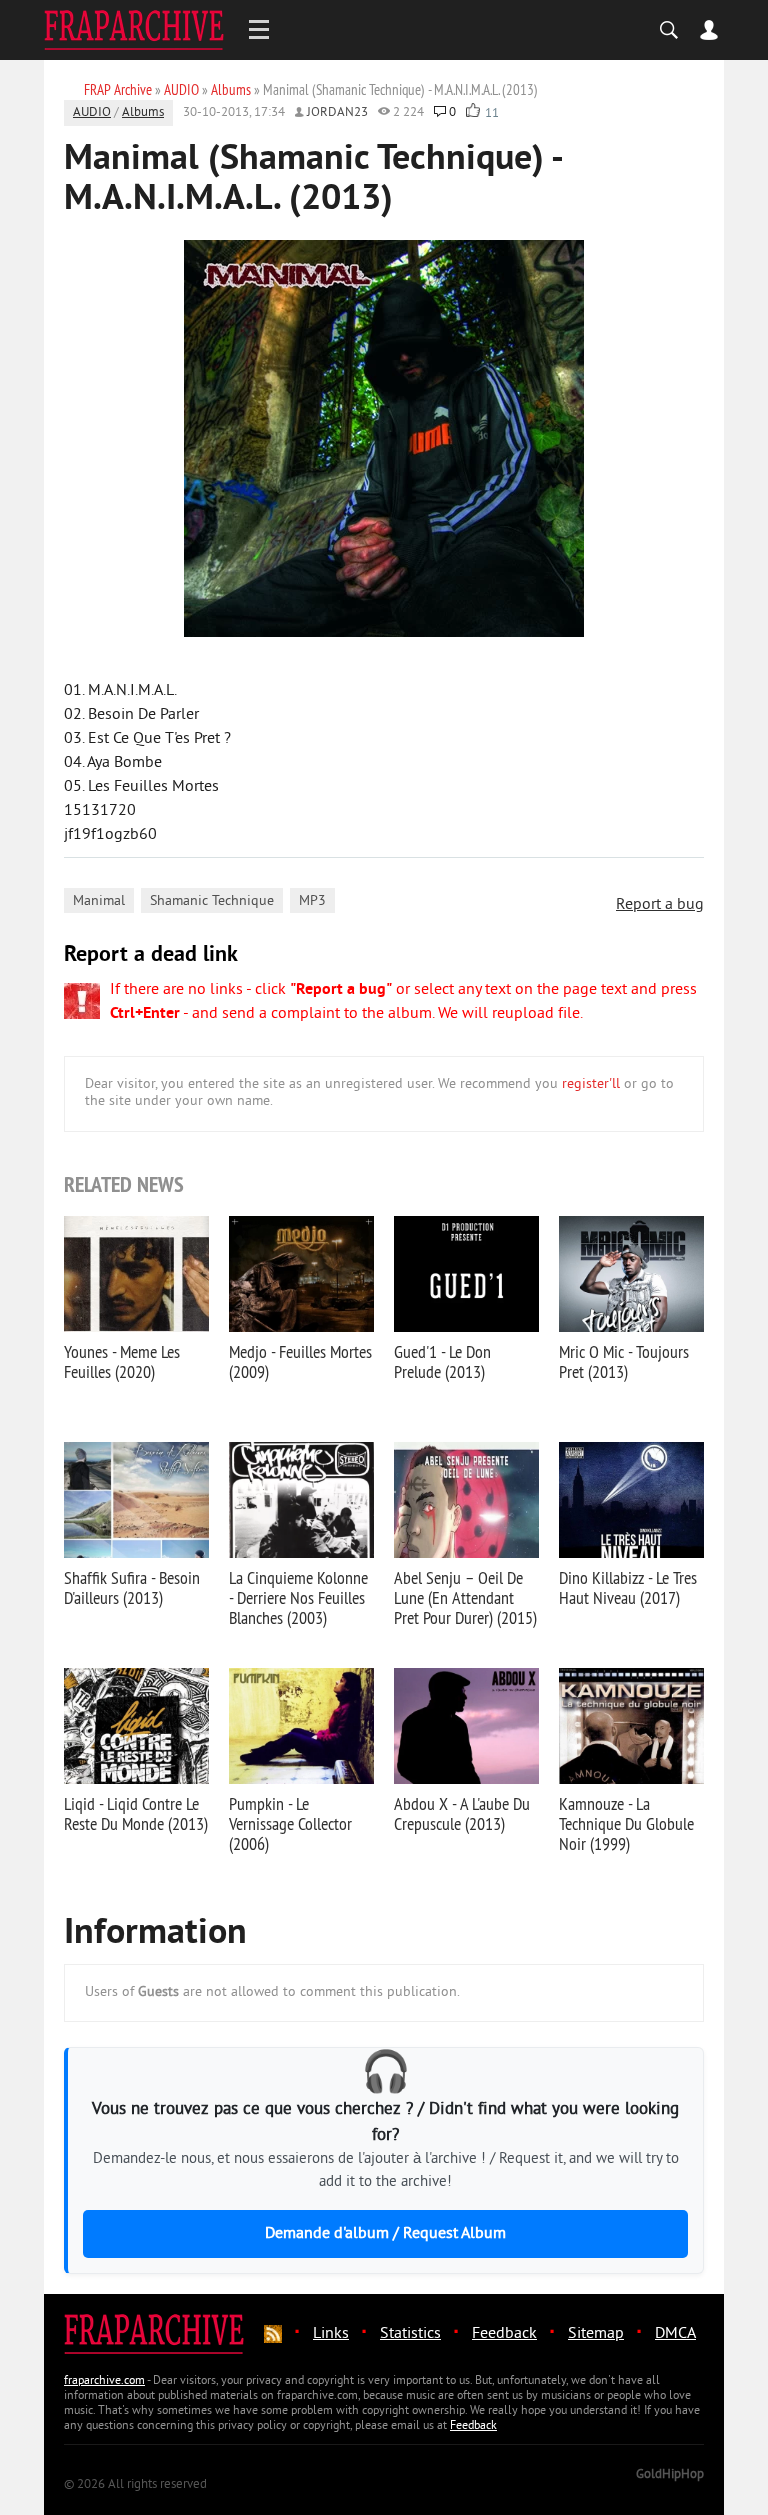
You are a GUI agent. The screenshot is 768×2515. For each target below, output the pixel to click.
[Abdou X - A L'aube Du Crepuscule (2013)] (466, 1726)
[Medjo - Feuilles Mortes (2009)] (301, 1274)
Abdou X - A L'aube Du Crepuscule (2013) (462, 1813)
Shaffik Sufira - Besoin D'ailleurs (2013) (132, 1587)
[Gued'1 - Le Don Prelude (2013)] (466, 1274)
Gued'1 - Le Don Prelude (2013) (442, 1361)
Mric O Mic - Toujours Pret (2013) (624, 1361)
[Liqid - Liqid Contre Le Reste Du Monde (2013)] (136, 1726)
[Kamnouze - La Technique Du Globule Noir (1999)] (631, 1726)
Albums (143, 113)
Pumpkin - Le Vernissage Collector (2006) (290, 1823)
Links (331, 2334)
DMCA (675, 2334)
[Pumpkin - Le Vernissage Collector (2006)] (301, 1726)
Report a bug (660, 905)
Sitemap (596, 2334)
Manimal (99, 901)
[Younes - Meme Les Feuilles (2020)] (136, 1274)
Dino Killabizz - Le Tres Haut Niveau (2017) (628, 1587)
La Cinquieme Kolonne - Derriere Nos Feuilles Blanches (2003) (298, 1597)
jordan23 (337, 113)
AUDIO (92, 113)
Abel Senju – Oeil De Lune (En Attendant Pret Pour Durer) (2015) (465, 1597)
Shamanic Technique (212, 901)
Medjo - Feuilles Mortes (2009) (300, 1361)
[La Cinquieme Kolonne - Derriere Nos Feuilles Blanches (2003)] (301, 1500)
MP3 (312, 901)
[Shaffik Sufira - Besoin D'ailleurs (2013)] (136, 1500)
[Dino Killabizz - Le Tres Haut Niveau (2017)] (631, 1500)
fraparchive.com (104, 2381)
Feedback (504, 2334)
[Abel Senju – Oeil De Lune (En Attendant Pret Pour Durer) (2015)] (466, 1500)
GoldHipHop (670, 2475)
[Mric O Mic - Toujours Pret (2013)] (631, 1274)
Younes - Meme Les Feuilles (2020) (122, 1361)
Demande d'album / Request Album (385, 2234)
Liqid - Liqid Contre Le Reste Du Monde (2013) (136, 1813)
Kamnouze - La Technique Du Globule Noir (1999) (626, 1823)
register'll (591, 1084)
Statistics (410, 2334)
